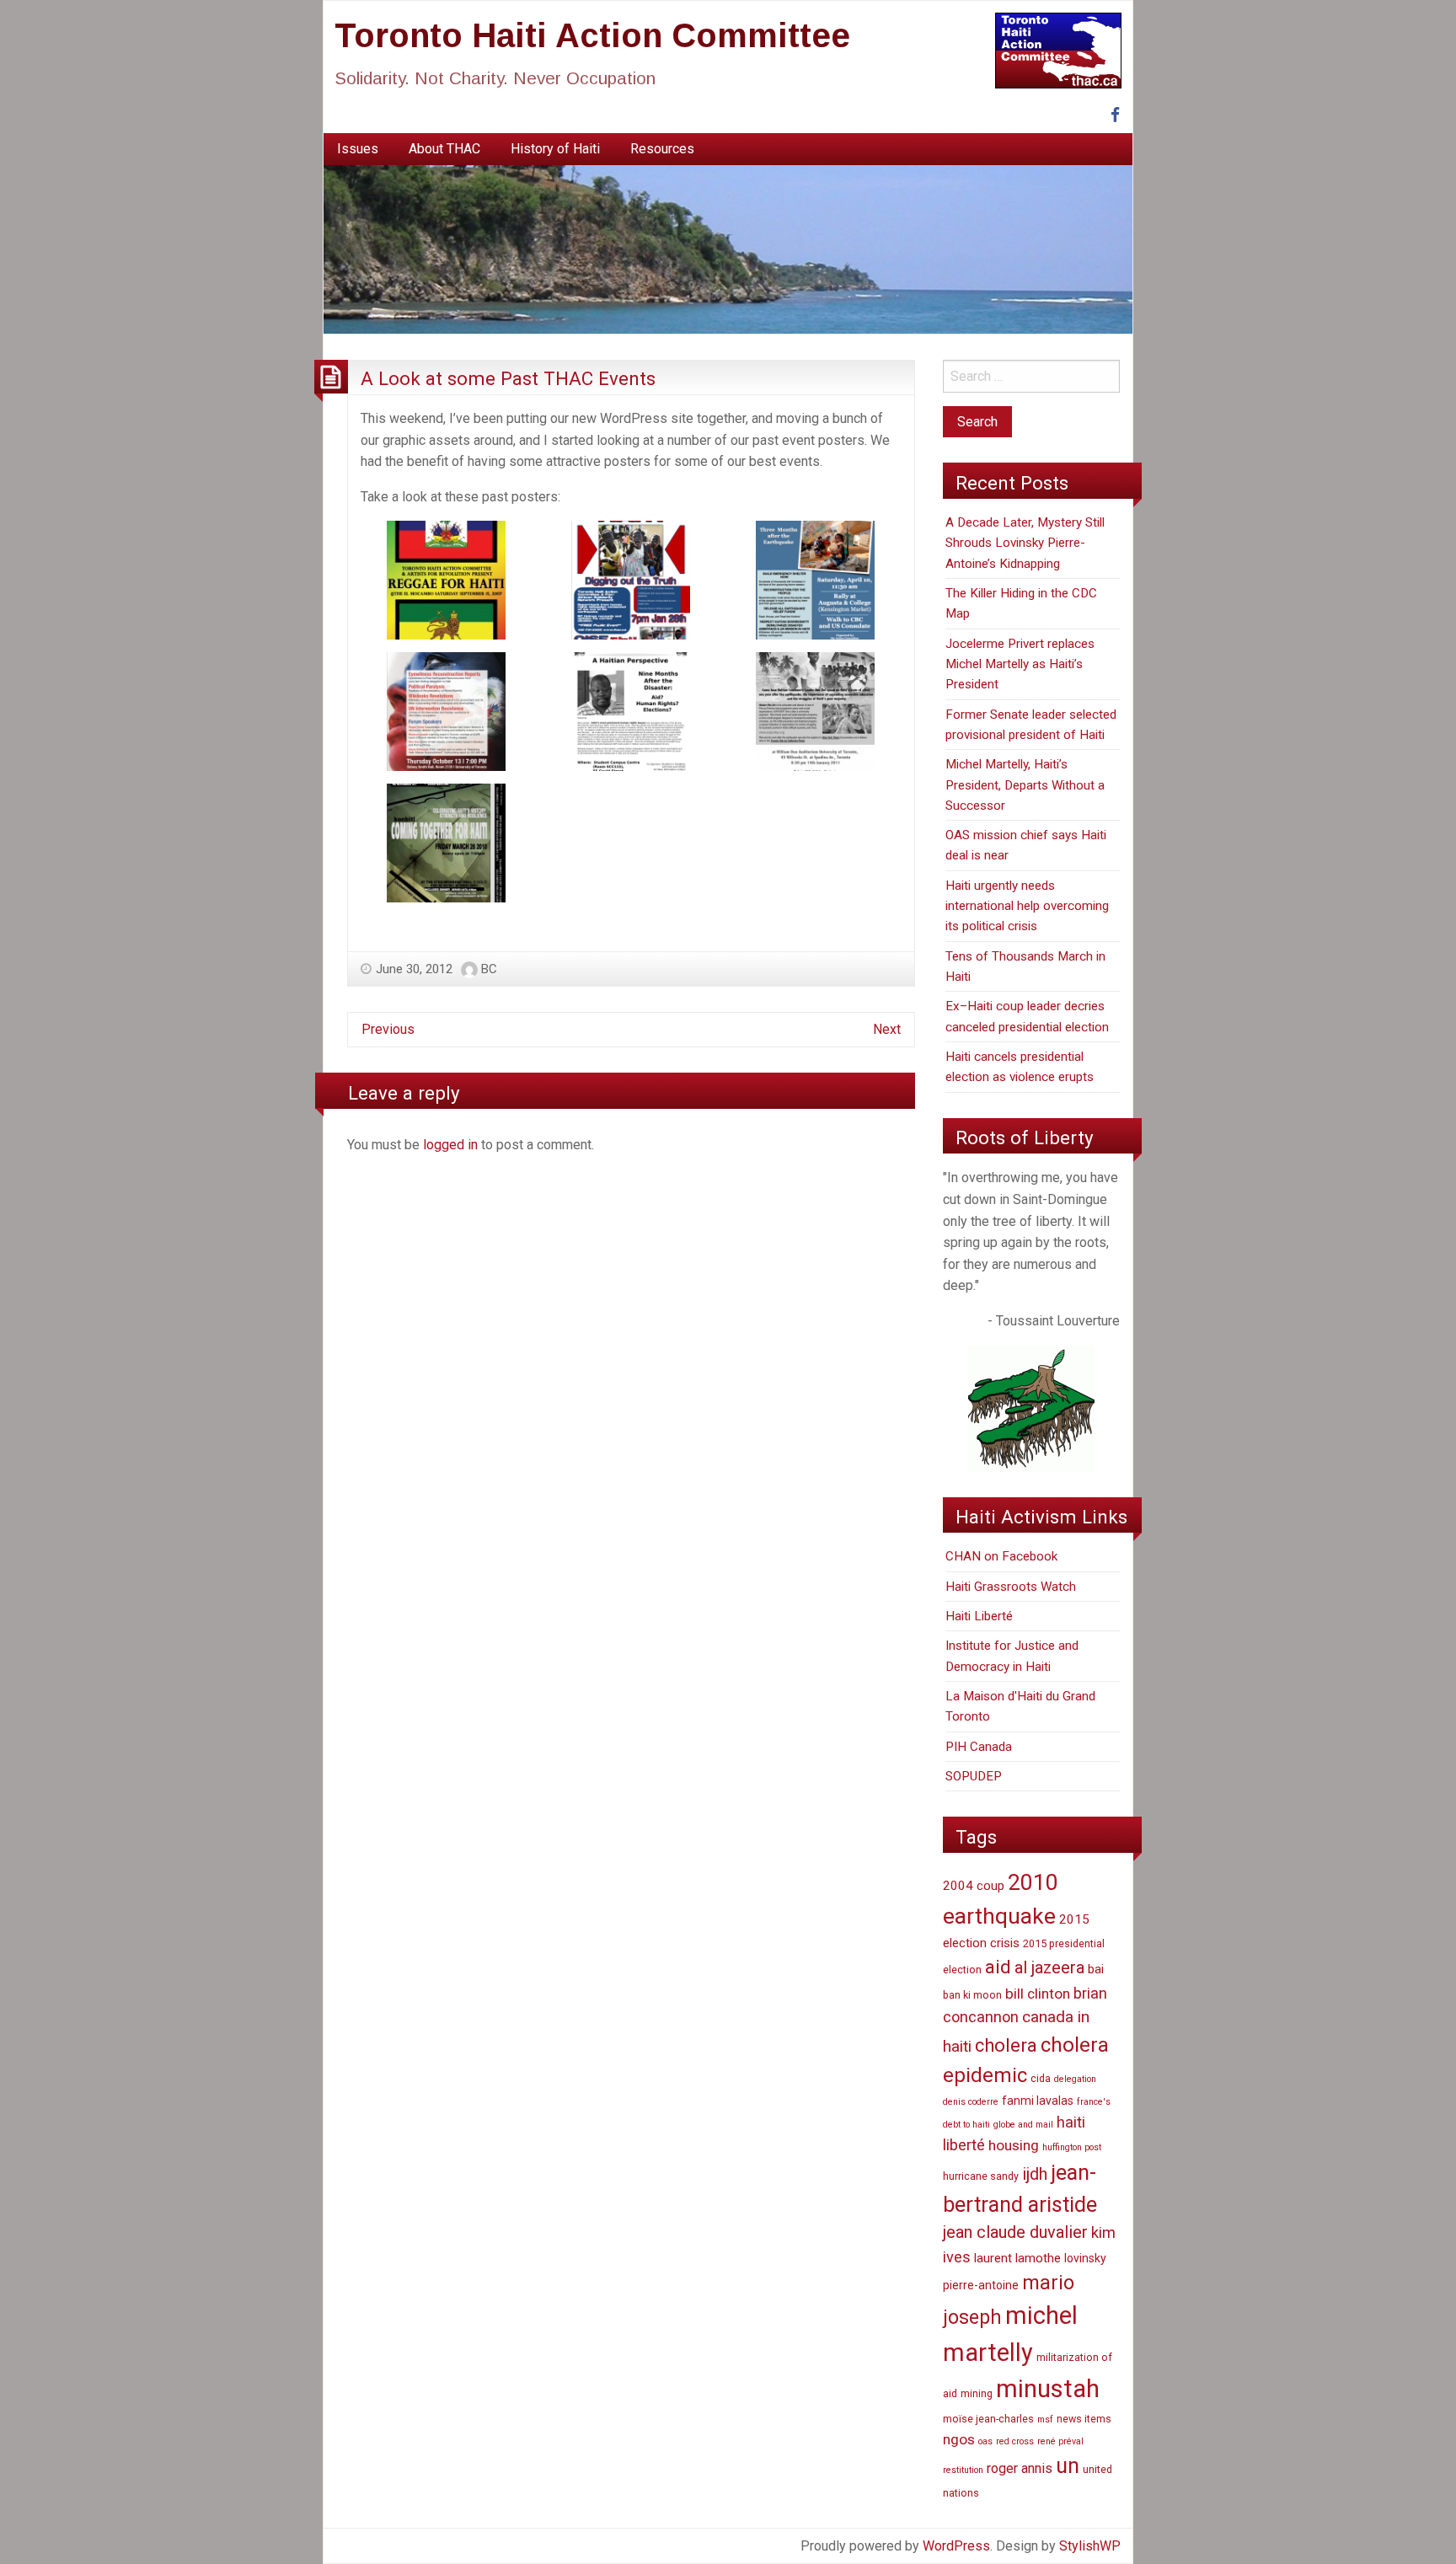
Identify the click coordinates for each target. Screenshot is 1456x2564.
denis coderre (971, 2102)
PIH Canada (979, 1747)
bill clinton (1038, 1994)
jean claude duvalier (1015, 2232)
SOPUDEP (974, 1776)
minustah (1048, 2389)
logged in (450, 1145)
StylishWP (1090, 2546)
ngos (959, 2439)
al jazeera (1049, 1968)
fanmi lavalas (1038, 2101)
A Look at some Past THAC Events (508, 378)
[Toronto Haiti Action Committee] (728, 249)
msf (1045, 2419)
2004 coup (974, 1886)
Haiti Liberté (979, 1616)
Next (887, 1029)
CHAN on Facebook (1001, 1556)
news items (1084, 2419)
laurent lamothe (1017, 2258)
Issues (358, 149)
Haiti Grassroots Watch (1011, 1587)
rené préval (1060, 2441)
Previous (388, 1029)
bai (1096, 1969)
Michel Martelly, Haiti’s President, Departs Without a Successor (1025, 785)
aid (998, 1967)
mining (977, 2393)
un (1068, 2466)
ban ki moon (972, 1995)
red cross (1015, 2441)
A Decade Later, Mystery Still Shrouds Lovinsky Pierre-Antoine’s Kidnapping (1025, 543)
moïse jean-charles (988, 2419)
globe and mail (1023, 2125)
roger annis (1020, 2468)
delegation (1075, 2079)
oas (985, 2441)
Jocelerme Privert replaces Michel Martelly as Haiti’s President (1020, 664)
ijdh (1035, 2174)
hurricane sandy (981, 2176)
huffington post (1072, 2147)
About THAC (444, 149)
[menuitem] (358, 149)
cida (1041, 2078)
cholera (1006, 2045)
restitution (963, 2470)
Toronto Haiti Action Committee (592, 35)
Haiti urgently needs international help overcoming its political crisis (1027, 906)
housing (1014, 2145)
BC (489, 969)
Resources (662, 149)
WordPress (956, 2546)
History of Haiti (555, 149)
